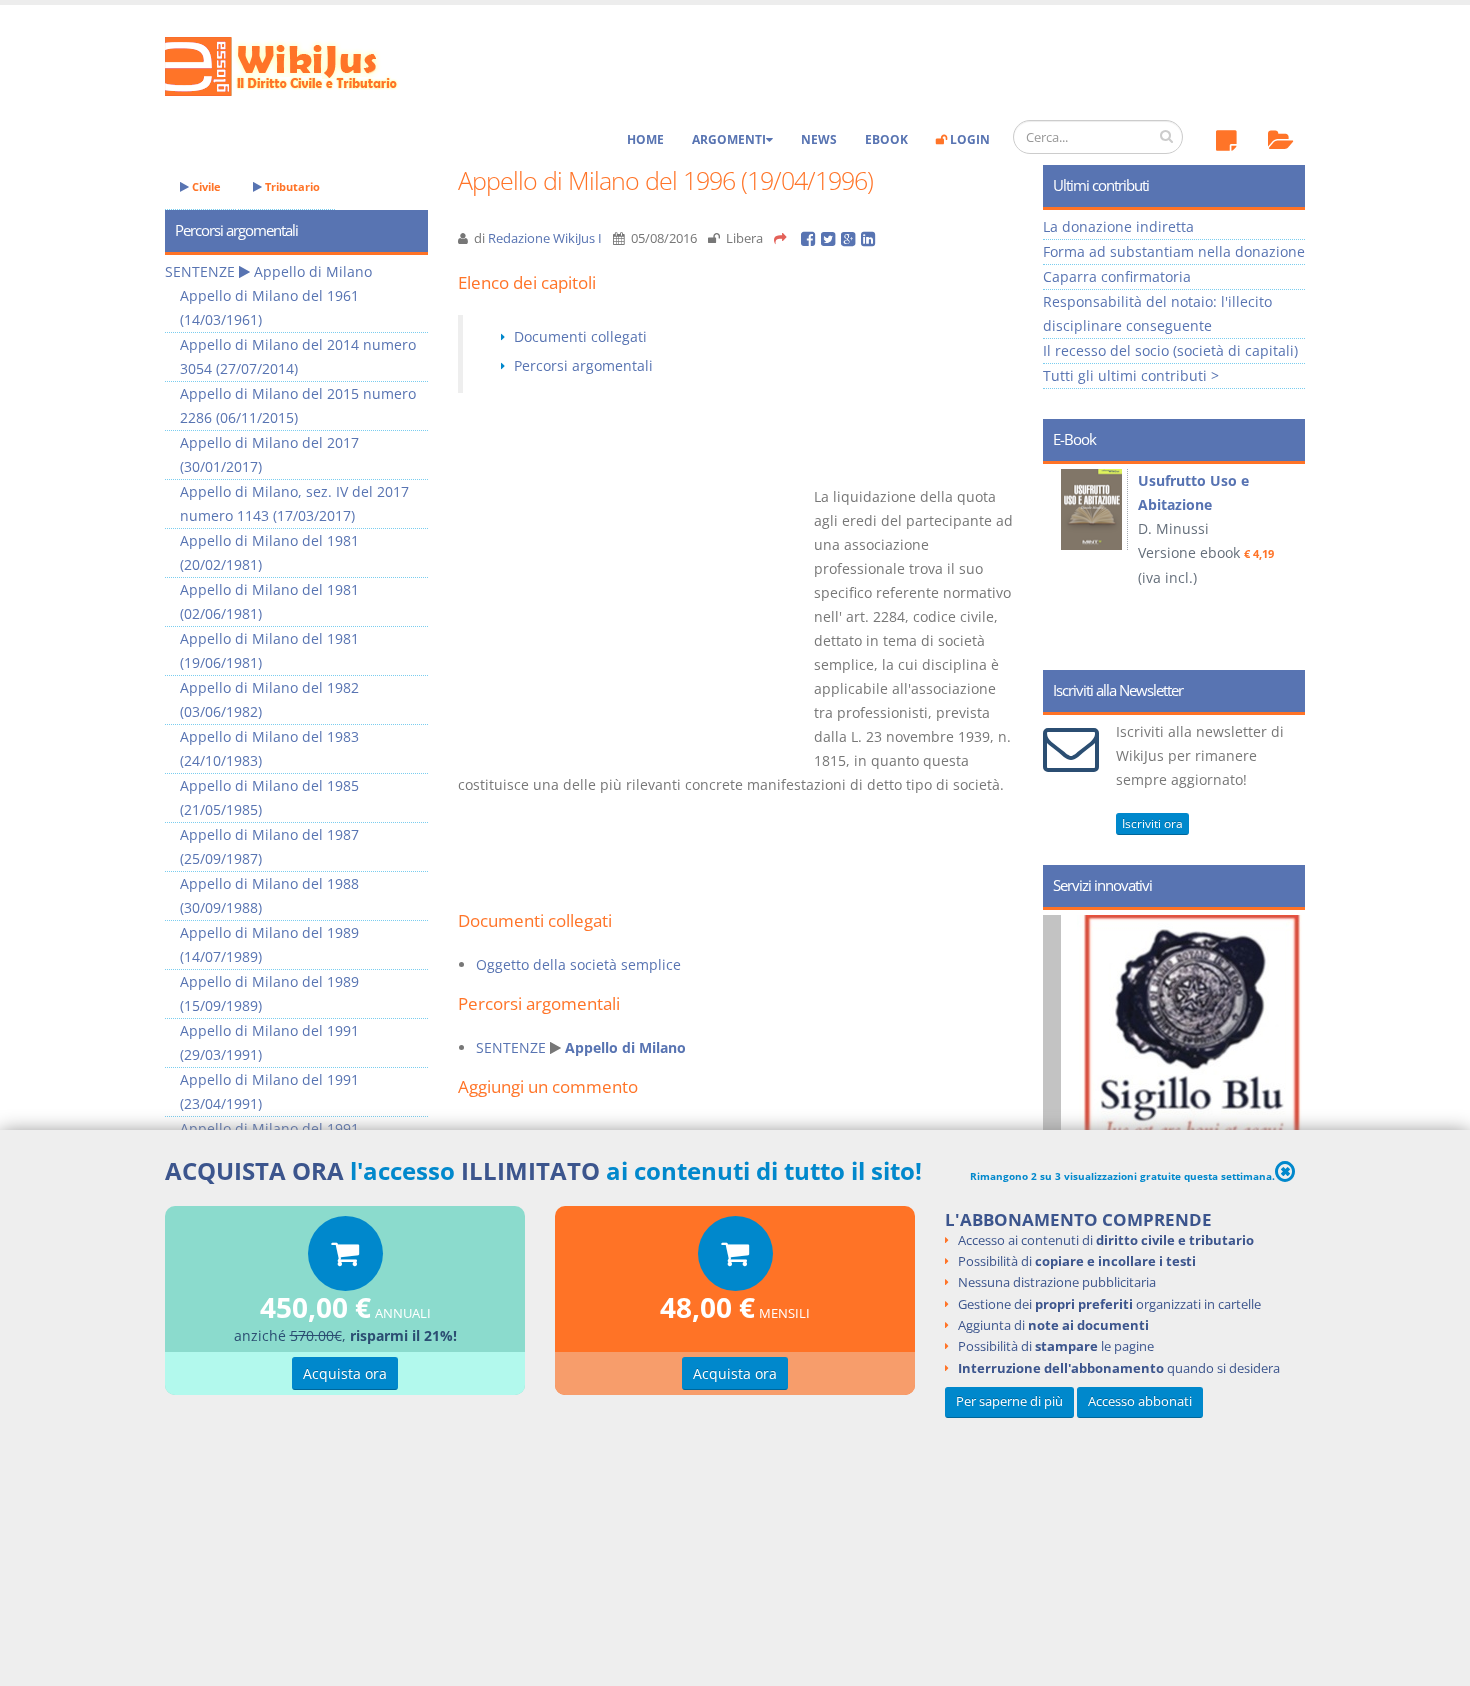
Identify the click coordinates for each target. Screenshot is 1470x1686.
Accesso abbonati (1140, 1401)
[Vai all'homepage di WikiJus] (297, 64)
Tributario (291, 186)
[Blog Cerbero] (1193, 1090)
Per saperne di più (1009, 1401)
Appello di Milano (625, 1047)
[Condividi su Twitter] (831, 238)
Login (968, 139)
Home (645, 139)
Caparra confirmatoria (1117, 276)
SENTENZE (511, 1047)
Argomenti (729, 139)
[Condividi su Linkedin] (869, 238)
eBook (886, 139)
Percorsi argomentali (583, 365)
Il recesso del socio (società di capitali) (1170, 350)
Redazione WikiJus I (545, 238)
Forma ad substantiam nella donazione (1174, 251)
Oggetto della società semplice (578, 964)
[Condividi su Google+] (851, 238)
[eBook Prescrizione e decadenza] (1095, 509)
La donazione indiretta (1118, 226)
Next (1282, 560)
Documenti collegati (580, 336)
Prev (1065, 560)
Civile (205, 186)
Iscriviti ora (1152, 823)
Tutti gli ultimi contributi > (1131, 375)
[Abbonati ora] (345, 1258)
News (819, 139)
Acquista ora (345, 1373)
